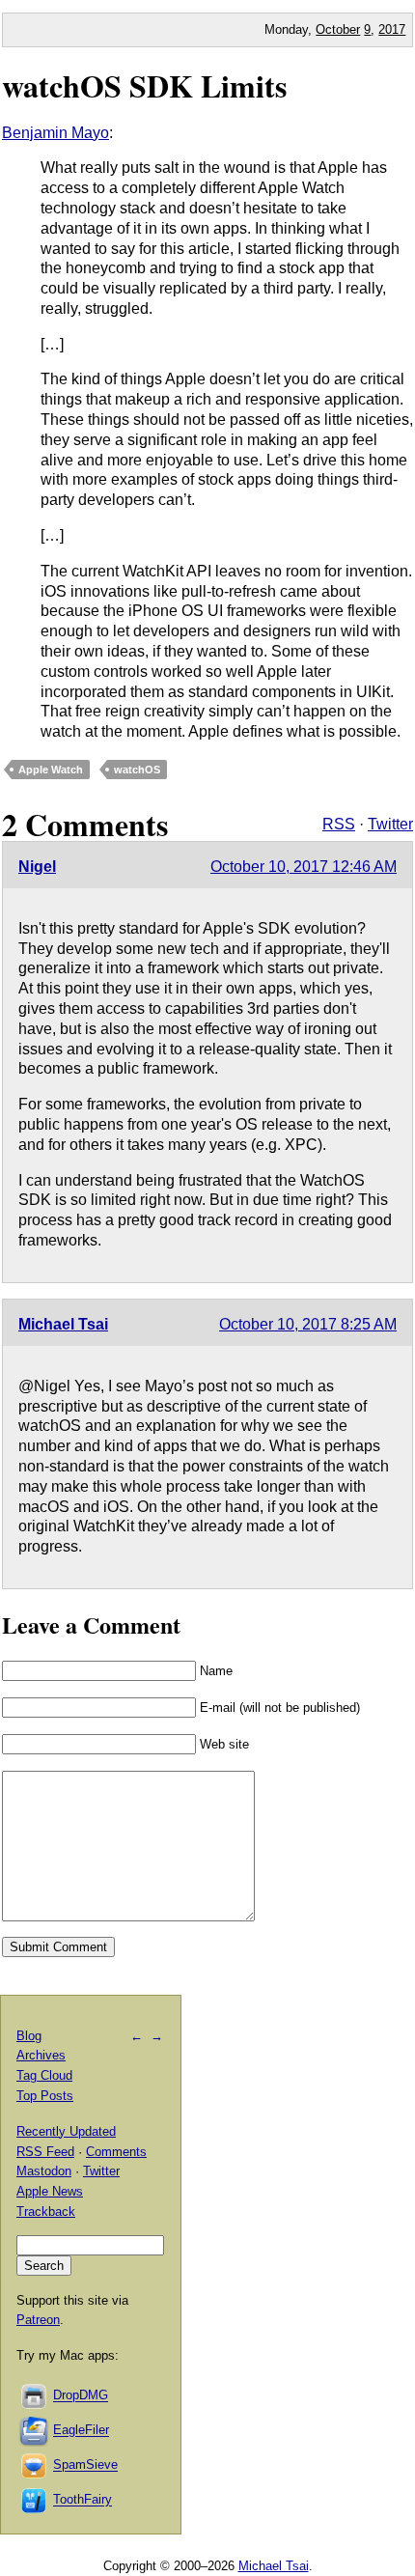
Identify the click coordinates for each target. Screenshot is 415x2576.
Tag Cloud (44, 2075)
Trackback (46, 2212)
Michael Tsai (63, 1324)
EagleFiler (81, 2431)
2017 (392, 29)
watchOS (137, 770)
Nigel (37, 867)
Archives (41, 2055)
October (338, 29)
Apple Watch (51, 770)
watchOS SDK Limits (144, 85)
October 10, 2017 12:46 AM (304, 867)
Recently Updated (66, 2131)
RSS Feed (45, 2152)
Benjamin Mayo (55, 133)
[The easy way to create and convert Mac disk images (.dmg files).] (35, 2396)
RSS (339, 824)
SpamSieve (85, 2465)
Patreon (38, 2320)
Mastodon (44, 2171)
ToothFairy (83, 2500)
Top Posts (45, 2096)
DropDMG (81, 2396)
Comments (116, 2152)
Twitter (390, 824)
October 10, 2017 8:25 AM (308, 1324)
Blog (29, 2036)
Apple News (50, 2191)
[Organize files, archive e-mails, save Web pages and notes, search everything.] (35, 2431)
